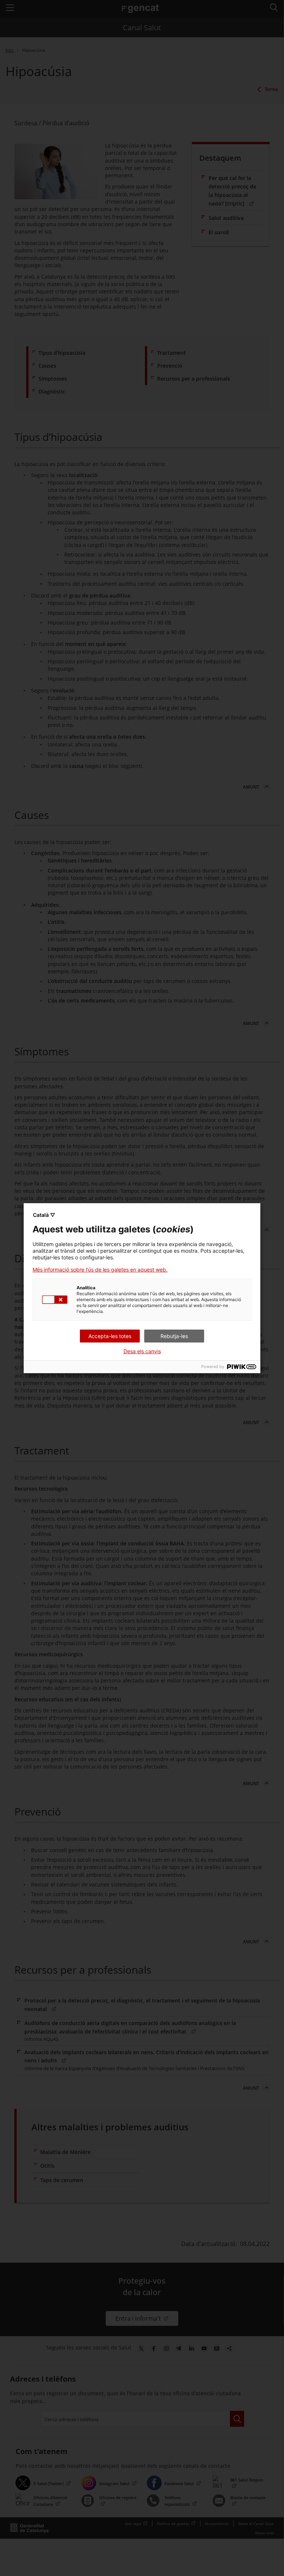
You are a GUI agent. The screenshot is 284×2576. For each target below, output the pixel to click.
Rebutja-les (174, 1336)
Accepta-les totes (110, 1336)
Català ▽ (44, 1215)
